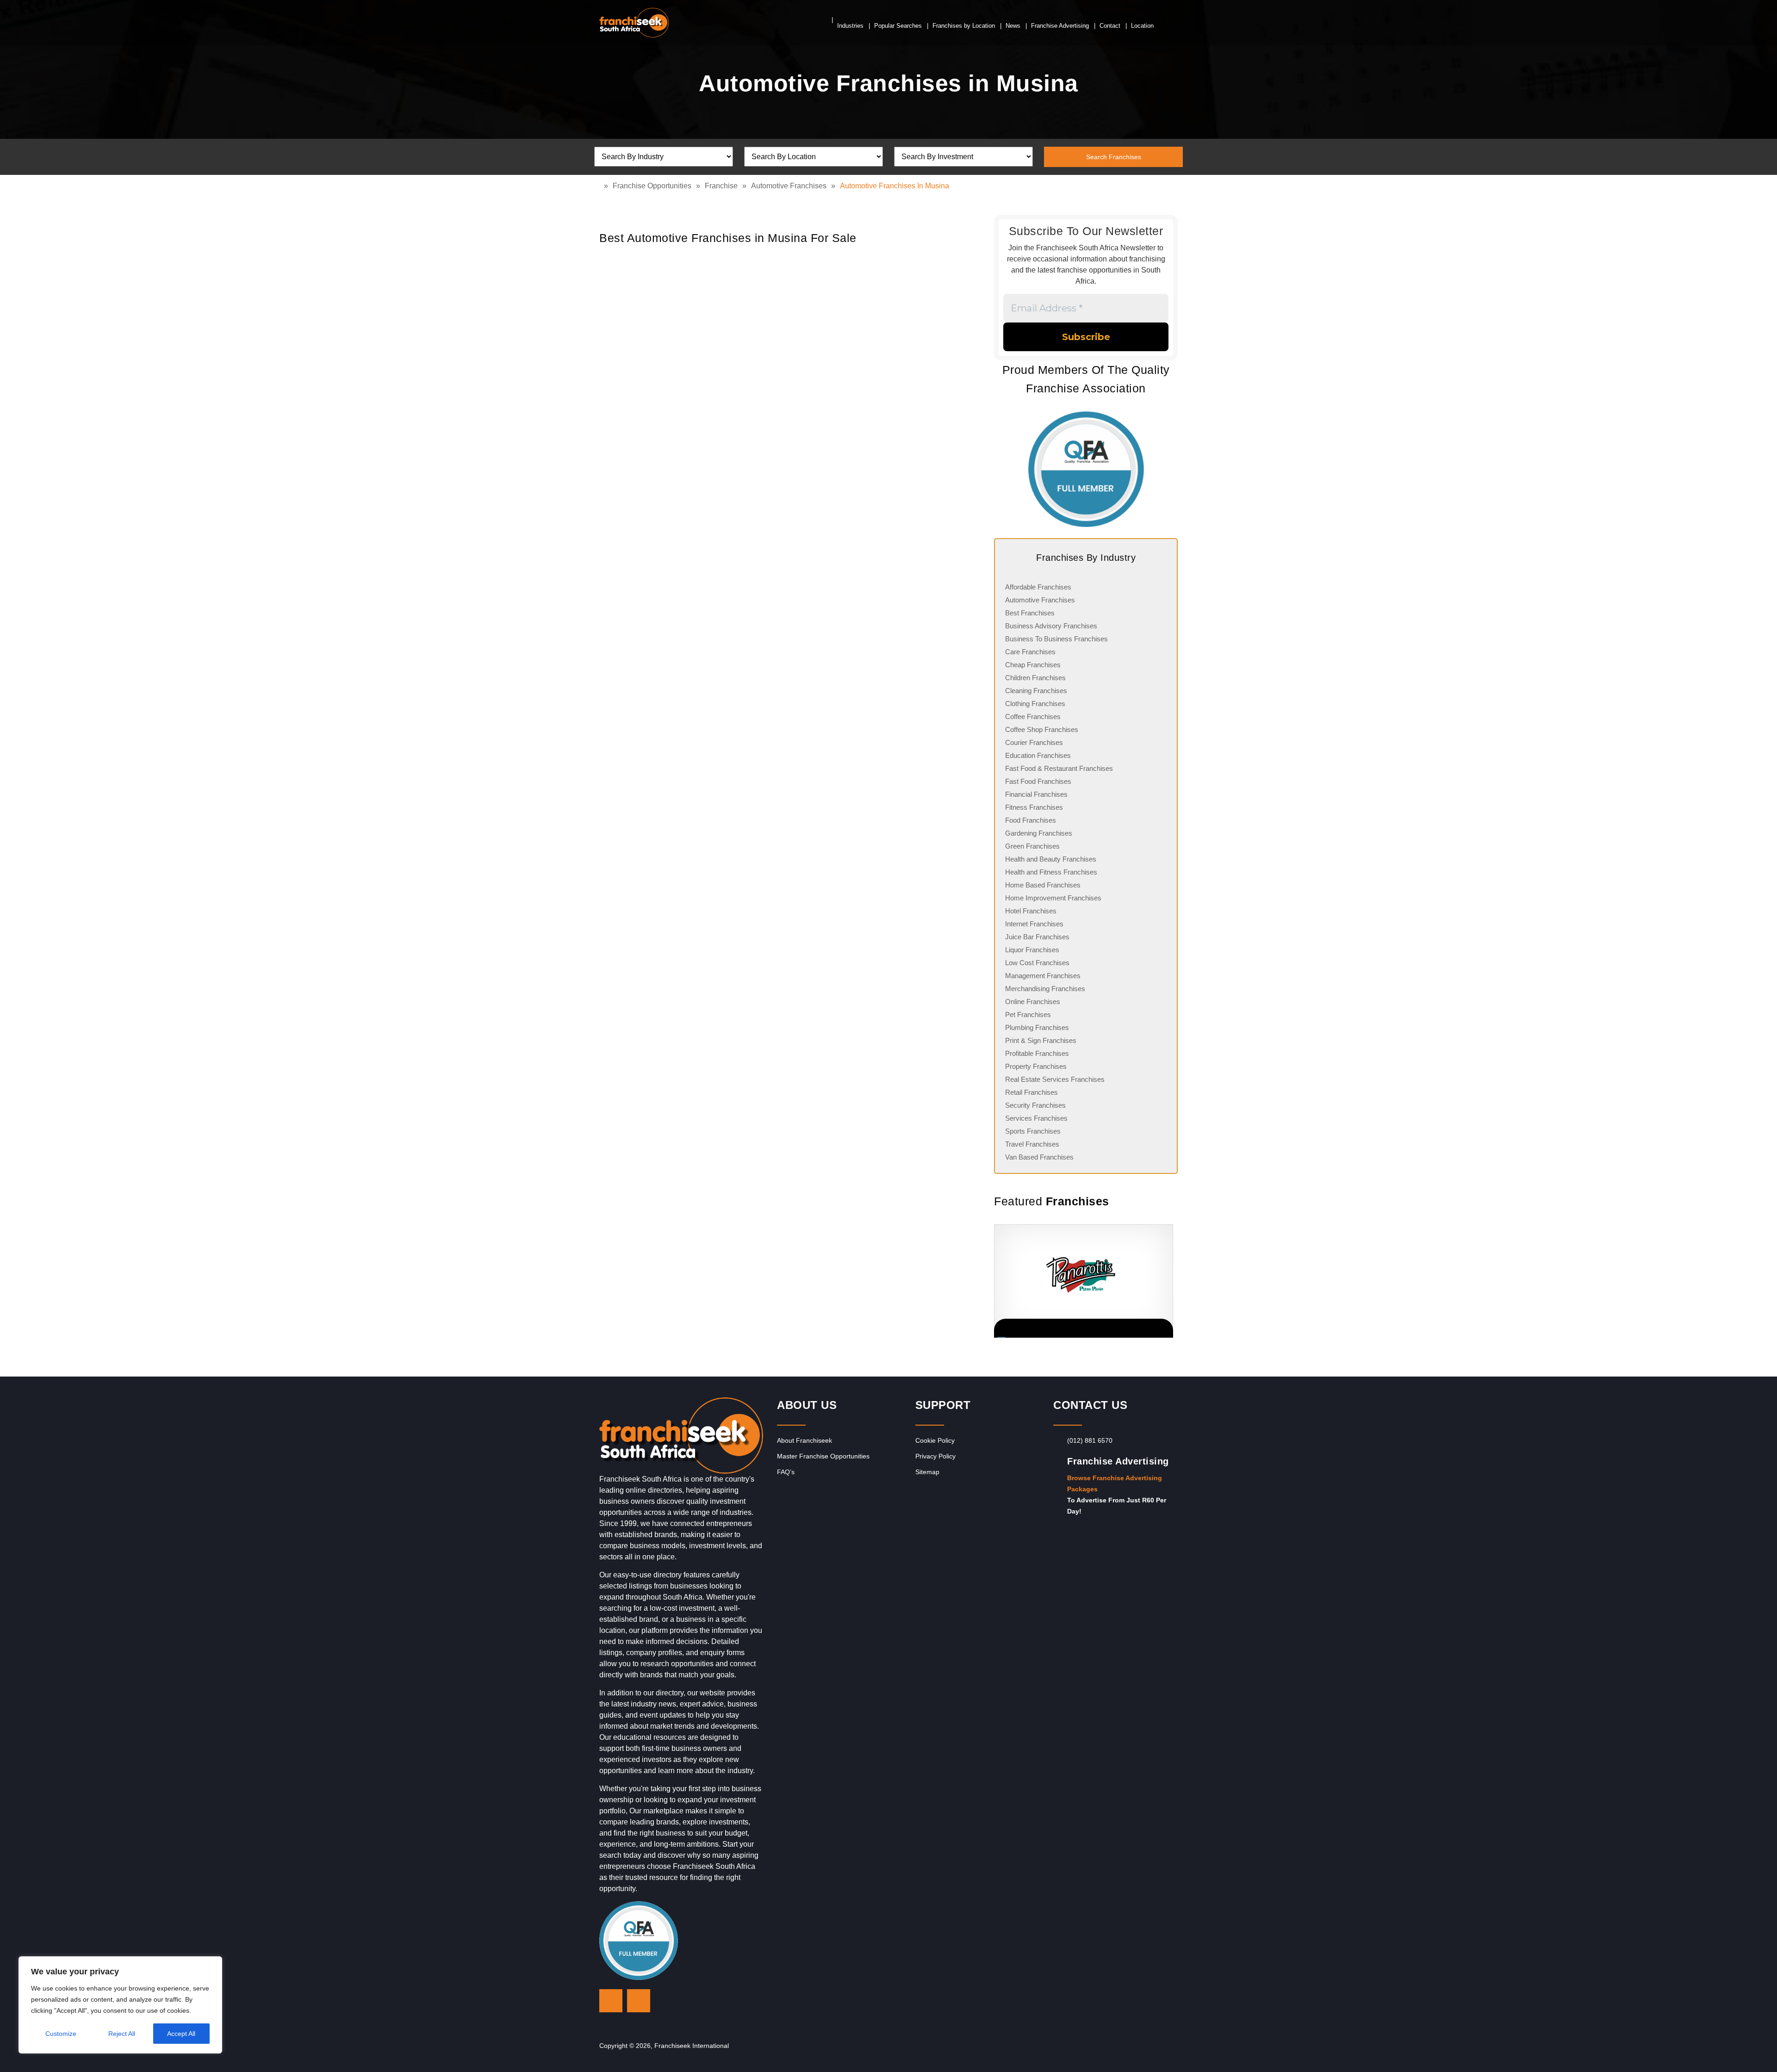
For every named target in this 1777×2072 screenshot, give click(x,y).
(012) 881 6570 (1090, 1440)
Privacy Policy (935, 1456)
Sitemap (927, 1472)
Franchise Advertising (1060, 26)
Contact (1110, 26)
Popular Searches (898, 26)
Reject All (122, 2034)
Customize (61, 2034)
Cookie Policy (935, 1440)
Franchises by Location (964, 26)
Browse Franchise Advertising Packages (1115, 1483)
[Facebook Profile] (639, 2001)
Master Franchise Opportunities (823, 1456)
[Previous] (994, 1281)
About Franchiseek (805, 1440)
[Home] (602, 186)
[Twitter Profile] (611, 2001)
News (1013, 26)
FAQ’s (786, 1472)
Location (1142, 26)
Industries (850, 26)
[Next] (1166, 1281)
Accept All (181, 2034)
